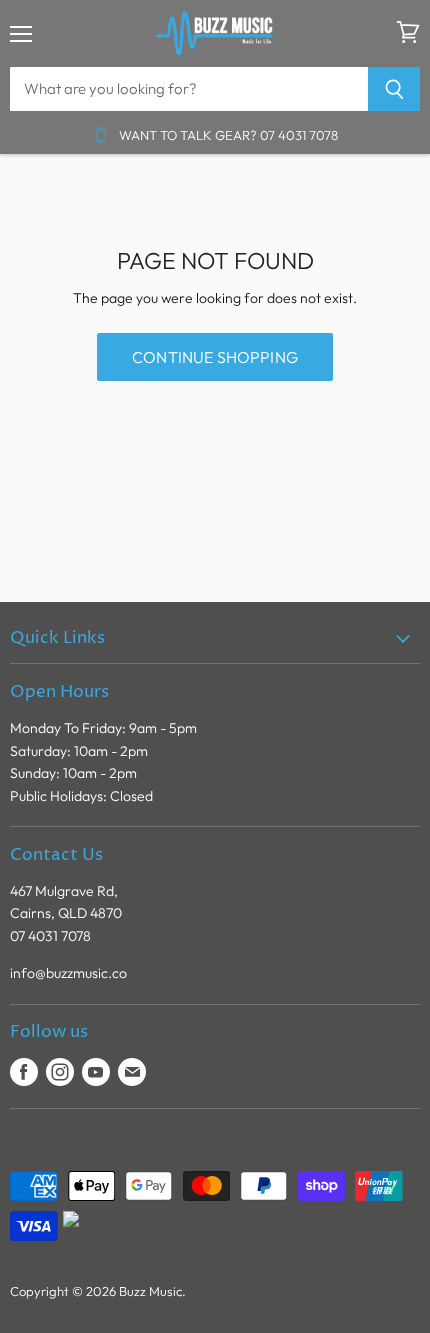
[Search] (394, 89)
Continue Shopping (215, 357)
